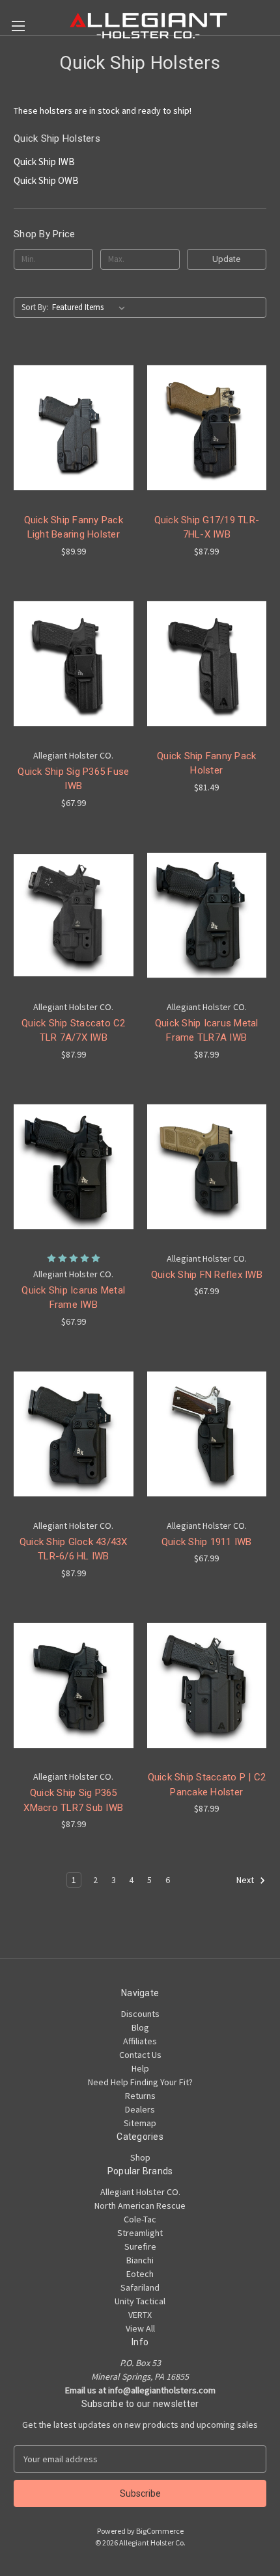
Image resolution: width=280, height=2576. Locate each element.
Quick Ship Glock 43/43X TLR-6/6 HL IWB (74, 1549)
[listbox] (91, 307)
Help (140, 2068)
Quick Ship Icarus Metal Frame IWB (73, 1298)
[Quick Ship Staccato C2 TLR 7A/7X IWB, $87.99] (74, 915)
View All (140, 2328)
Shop (140, 2157)
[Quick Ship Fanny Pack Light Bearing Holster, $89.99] (74, 428)
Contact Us (140, 2055)
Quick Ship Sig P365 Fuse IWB (73, 779)
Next (246, 1880)
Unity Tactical (140, 2301)
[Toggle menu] (18, 26)
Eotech (140, 2274)
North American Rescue (140, 2205)
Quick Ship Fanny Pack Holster (206, 763)
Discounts (140, 2014)
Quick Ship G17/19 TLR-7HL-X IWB (207, 527)
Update (226, 259)
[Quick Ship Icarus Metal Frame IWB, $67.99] (74, 1167)
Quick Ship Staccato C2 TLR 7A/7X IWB (74, 1031)
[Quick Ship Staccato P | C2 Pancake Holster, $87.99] (207, 1685)
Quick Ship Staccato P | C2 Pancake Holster (207, 1785)
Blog (140, 2027)
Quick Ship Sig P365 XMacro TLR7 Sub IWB (73, 1800)
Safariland (140, 2287)
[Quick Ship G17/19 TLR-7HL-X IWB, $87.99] (207, 428)
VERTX (140, 2315)
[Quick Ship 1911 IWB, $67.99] (207, 1434)
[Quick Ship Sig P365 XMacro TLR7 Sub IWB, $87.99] (74, 1685)
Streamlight (140, 2233)
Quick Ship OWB (46, 180)
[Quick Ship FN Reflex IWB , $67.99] (207, 1167)
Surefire (140, 2246)
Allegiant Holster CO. (140, 2192)
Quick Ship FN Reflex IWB (207, 1275)
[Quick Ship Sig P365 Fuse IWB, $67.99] (74, 664)
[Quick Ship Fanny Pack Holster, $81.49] (207, 664)
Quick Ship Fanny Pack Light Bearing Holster (74, 527)
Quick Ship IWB (44, 162)
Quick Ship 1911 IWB (207, 1542)
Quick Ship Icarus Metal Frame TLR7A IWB (207, 1031)
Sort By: (35, 307)
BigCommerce (160, 2531)
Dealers (140, 2109)
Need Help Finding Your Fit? (140, 2082)
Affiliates (140, 2041)
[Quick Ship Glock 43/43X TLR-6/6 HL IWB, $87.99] (74, 1434)
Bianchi (140, 2260)
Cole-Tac (140, 2219)
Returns (140, 2096)
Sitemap (140, 2123)
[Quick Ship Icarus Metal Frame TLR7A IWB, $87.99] (207, 915)
